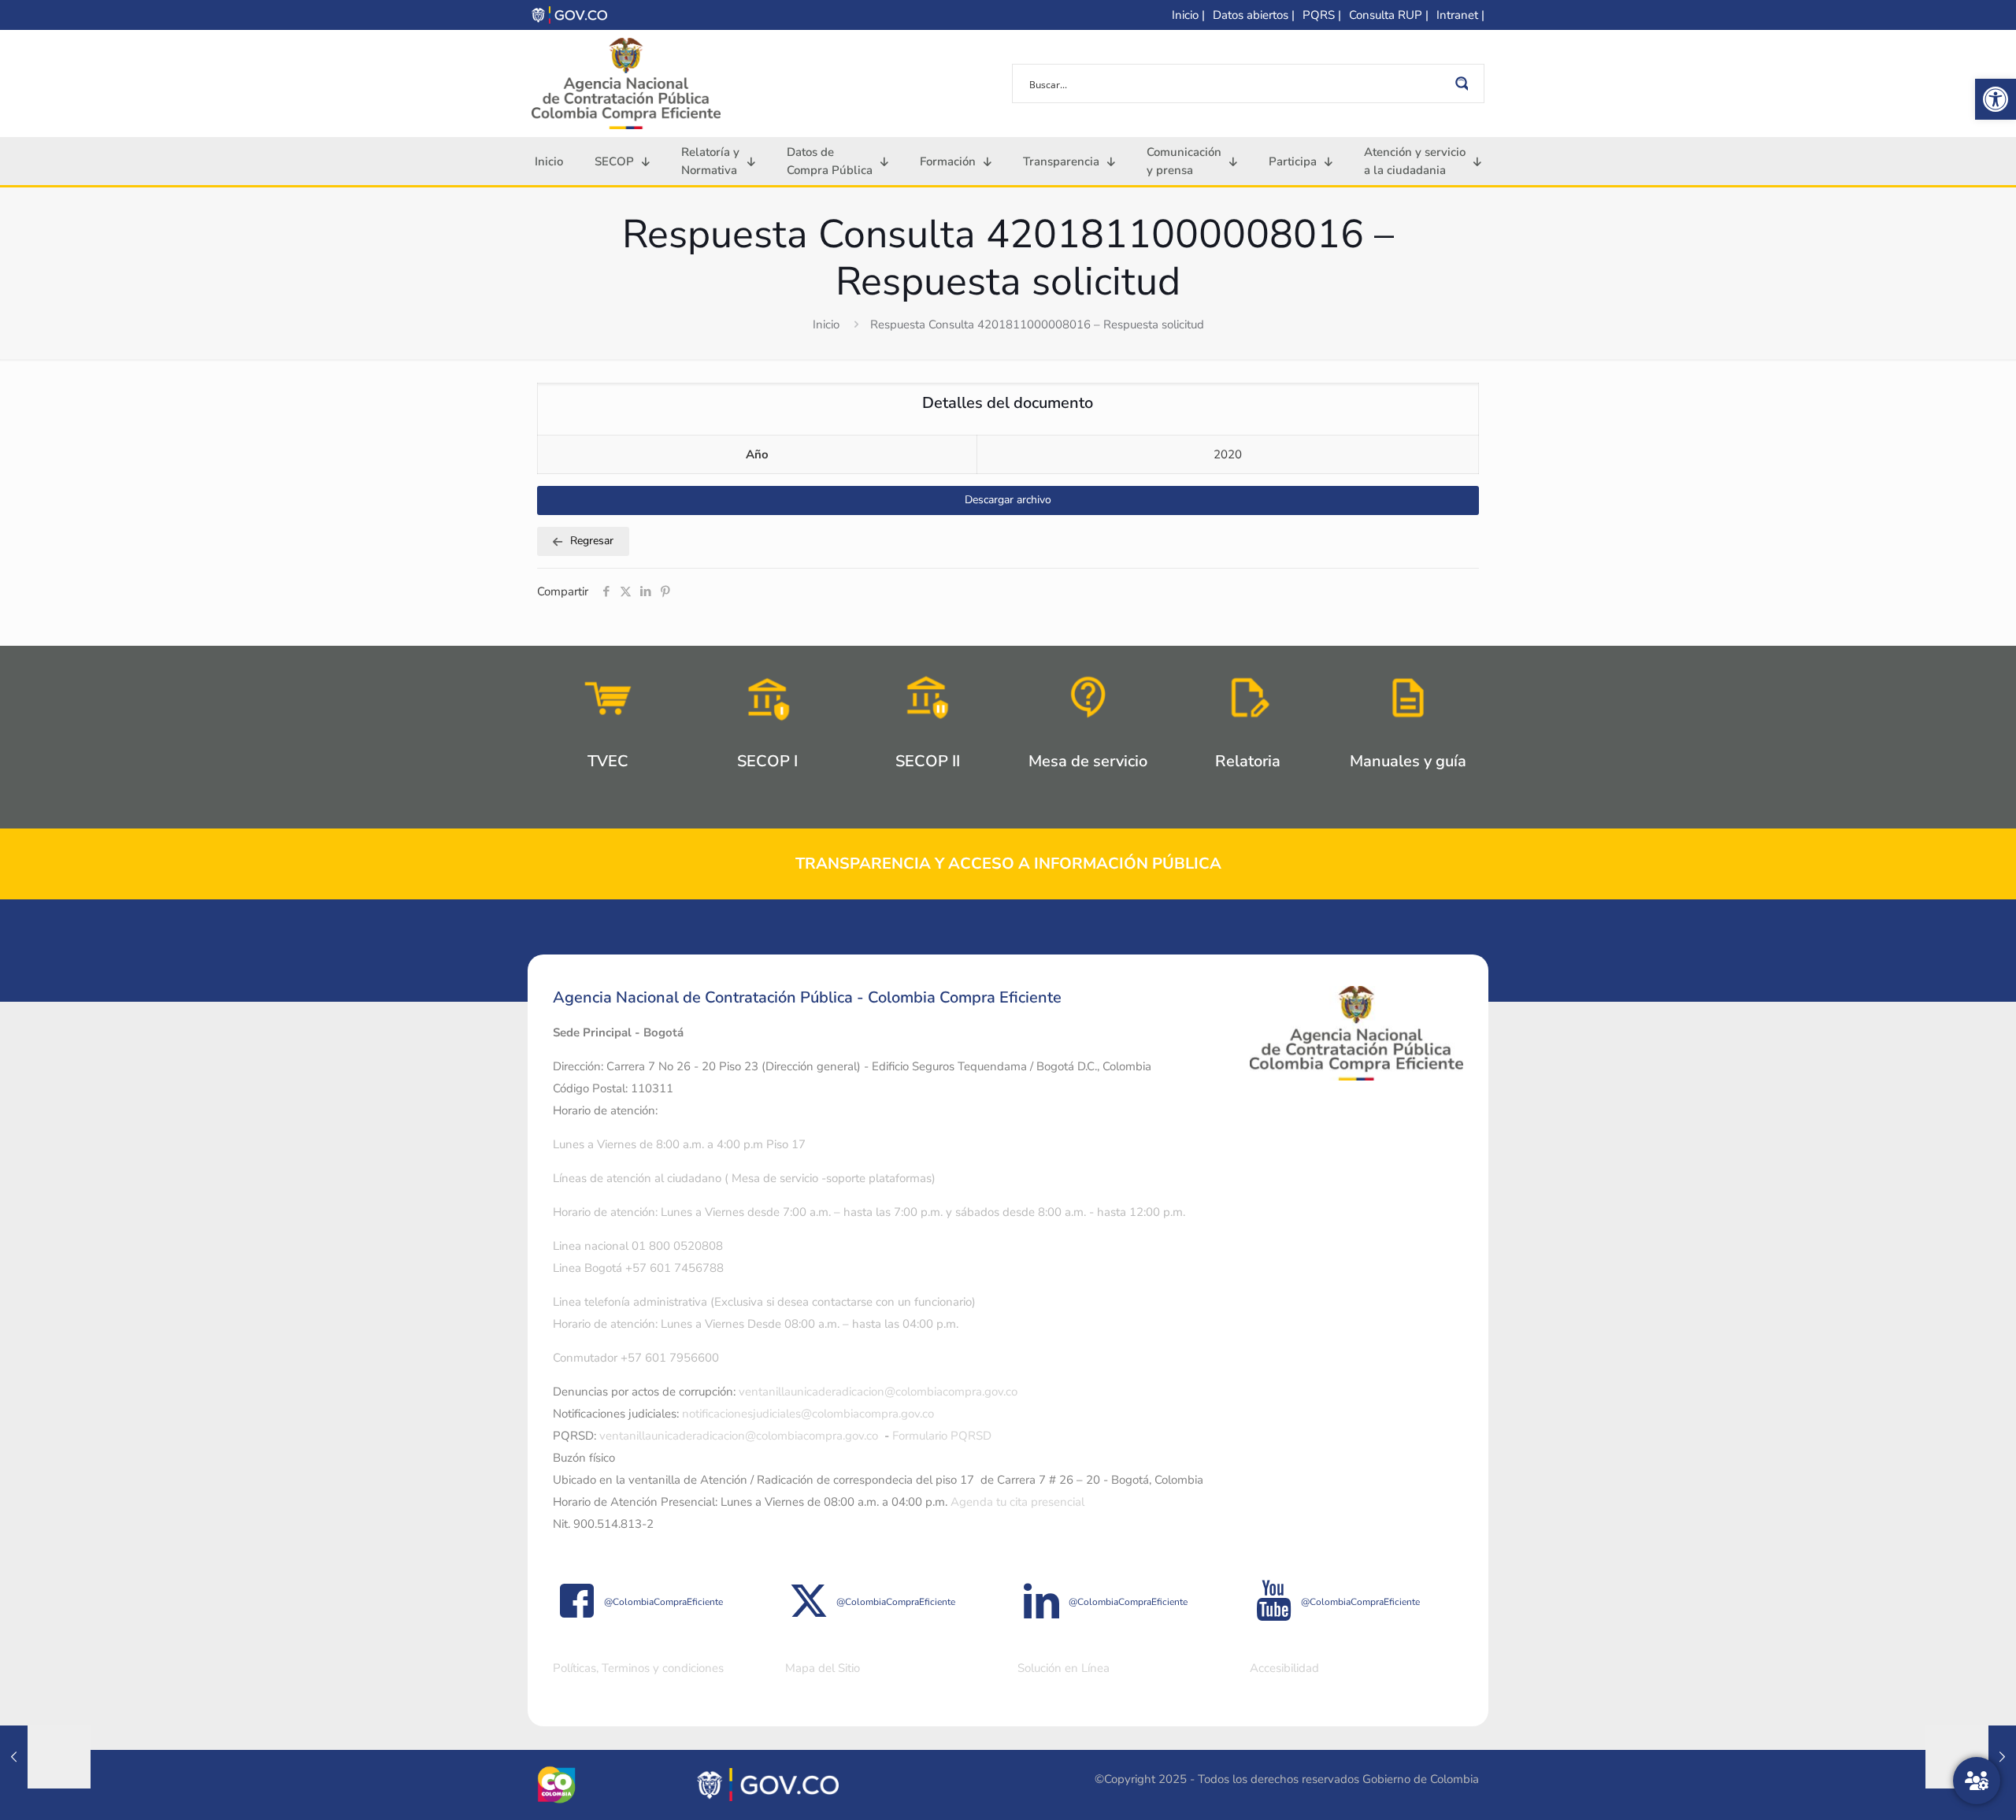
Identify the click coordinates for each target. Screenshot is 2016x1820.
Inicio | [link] (1188, 15)
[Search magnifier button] (1465, 83)
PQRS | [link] (1322, 15)
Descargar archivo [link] (1008, 500)
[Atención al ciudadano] (1977, 1781)
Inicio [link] (826, 324)
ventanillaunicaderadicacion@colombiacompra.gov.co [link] (878, 1392)
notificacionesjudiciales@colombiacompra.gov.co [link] (808, 1414)
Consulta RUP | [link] (1389, 15)
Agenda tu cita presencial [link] (1017, 1502)
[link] (1996, 99)
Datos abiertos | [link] (1254, 15)
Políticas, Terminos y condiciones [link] (638, 1668)
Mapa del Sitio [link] (823, 1668)
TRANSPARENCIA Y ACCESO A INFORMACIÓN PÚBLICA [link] (1008, 864)
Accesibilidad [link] (1284, 1668)
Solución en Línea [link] (1064, 1668)
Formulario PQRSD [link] (942, 1436)
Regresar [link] (592, 541)
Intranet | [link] (1460, 15)
